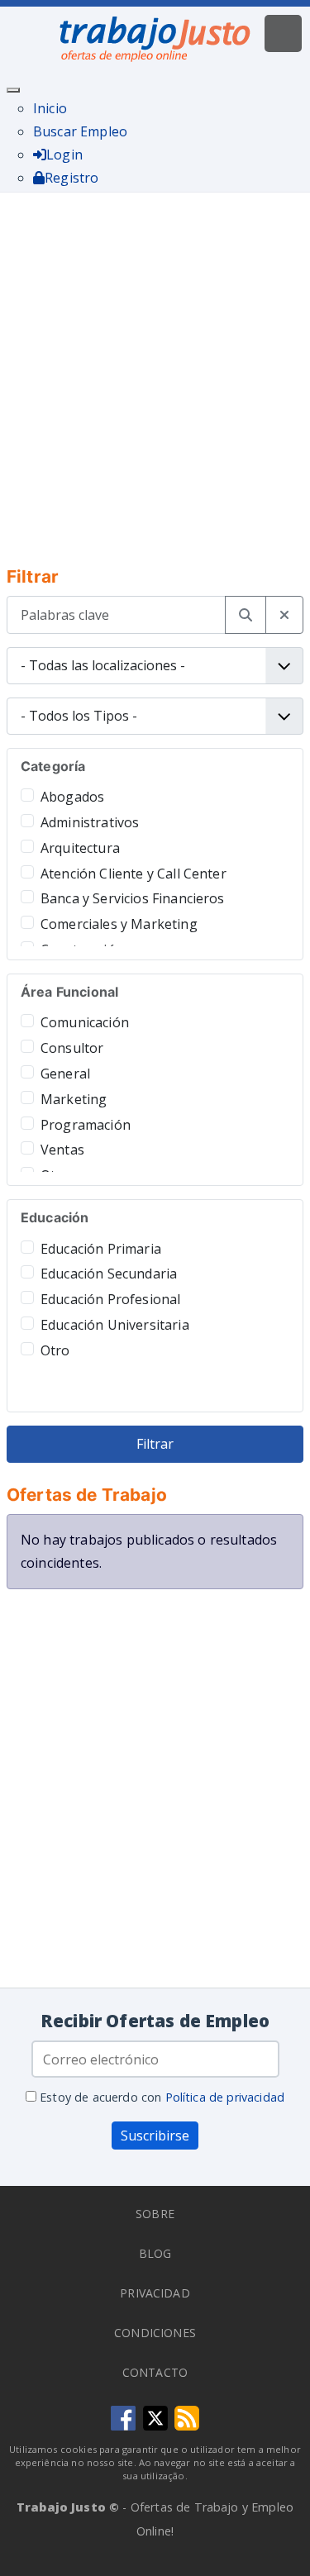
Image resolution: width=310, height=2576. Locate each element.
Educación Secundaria (109, 1274)
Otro (55, 1350)
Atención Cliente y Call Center (134, 874)
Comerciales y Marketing (119, 924)
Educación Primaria (101, 1249)
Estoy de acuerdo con (160, 2097)
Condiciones (155, 2333)
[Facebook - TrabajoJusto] (123, 2416)
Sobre (155, 2214)
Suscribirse (155, 2136)
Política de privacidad (225, 2097)
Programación (86, 1125)
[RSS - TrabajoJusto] (187, 2416)
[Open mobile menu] (283, 33)
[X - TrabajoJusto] (155, 2416)
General (65, 1074)
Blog (155, 2253)
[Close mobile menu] (13, 90)
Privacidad (155, 2293)
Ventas (62, 1150)
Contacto (155, 2372)
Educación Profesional (110, 1299)
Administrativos (90, 822)
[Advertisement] (155, 368)
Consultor (72, 1048)
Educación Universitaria (115, 1325)
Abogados (72, 797)
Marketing (74, 1099)
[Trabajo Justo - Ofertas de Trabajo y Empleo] (155, 36)
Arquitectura (80, 848)
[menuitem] (50, 108)
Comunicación (85, 1022)
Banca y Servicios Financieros (133, 898)
